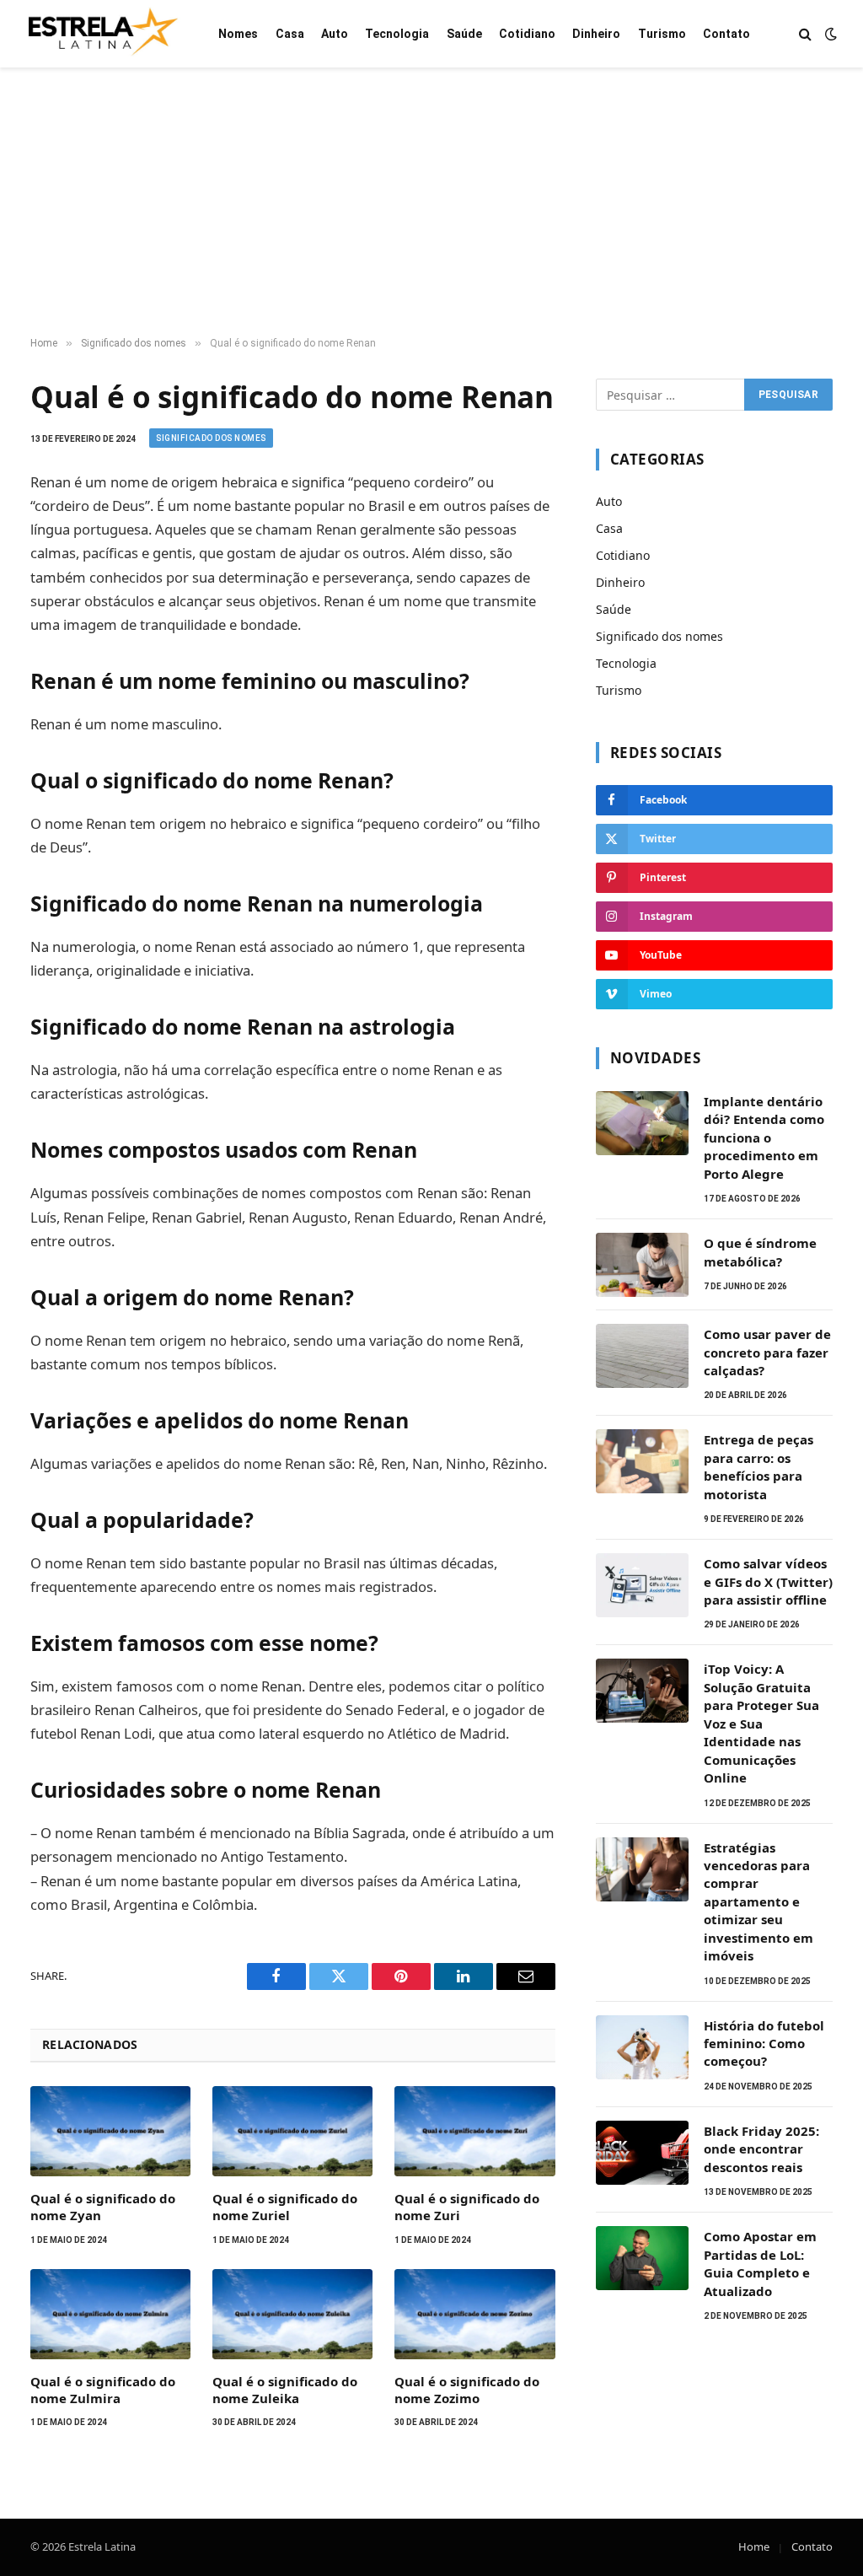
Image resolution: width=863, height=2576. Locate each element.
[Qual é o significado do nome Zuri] (474, 2131)
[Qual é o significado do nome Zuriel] (292, 2131)
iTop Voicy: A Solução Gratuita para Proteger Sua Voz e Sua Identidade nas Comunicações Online (761, 1723)
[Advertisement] (431, 202)
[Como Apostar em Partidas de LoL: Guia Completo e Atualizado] (642, 2258)
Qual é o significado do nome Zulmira (103, 2390)
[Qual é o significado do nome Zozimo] (474, 2314)
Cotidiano (527, 34)
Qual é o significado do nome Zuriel (285, 2207)
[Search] (805, 34)
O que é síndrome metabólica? (760, 1252)
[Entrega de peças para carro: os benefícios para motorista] (642, 1461)
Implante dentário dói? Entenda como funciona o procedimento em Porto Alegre (764, 1137)
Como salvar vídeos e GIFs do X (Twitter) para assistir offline (768, 1581)
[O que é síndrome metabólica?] (642, 1265)
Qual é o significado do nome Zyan (103, 2207)
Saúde (464, 34)
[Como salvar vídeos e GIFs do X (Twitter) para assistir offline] (642, 1585)
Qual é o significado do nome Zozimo (467, 2390)
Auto (335, 34)
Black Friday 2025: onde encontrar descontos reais (761, 2149)
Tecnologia (397, 34)
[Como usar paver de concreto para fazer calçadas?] (642, 1356)
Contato (726, 34)
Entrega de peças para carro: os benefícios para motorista (758, 1466)
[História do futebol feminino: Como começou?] (642, 2047)
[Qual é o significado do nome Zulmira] (110, 2314)
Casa (290, 34)
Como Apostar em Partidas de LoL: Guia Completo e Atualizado (760, 2263)
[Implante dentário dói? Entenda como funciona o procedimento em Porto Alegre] (642, 1123)
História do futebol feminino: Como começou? (764, 2044)
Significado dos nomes (211, 438)
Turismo (662, 34)
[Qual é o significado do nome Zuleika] (292, 2314)
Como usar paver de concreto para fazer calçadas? (767, 1352)
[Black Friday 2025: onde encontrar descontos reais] (642, 2153)
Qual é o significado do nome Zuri (467, 2207)
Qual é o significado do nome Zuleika (285, 2390)
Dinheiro (596, 34)
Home (754, 2546)
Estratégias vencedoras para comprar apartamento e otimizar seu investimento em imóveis (758, 1902)
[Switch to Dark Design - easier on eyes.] (829, 34)
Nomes (238, 34)
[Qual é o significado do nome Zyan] (110, 2131)
